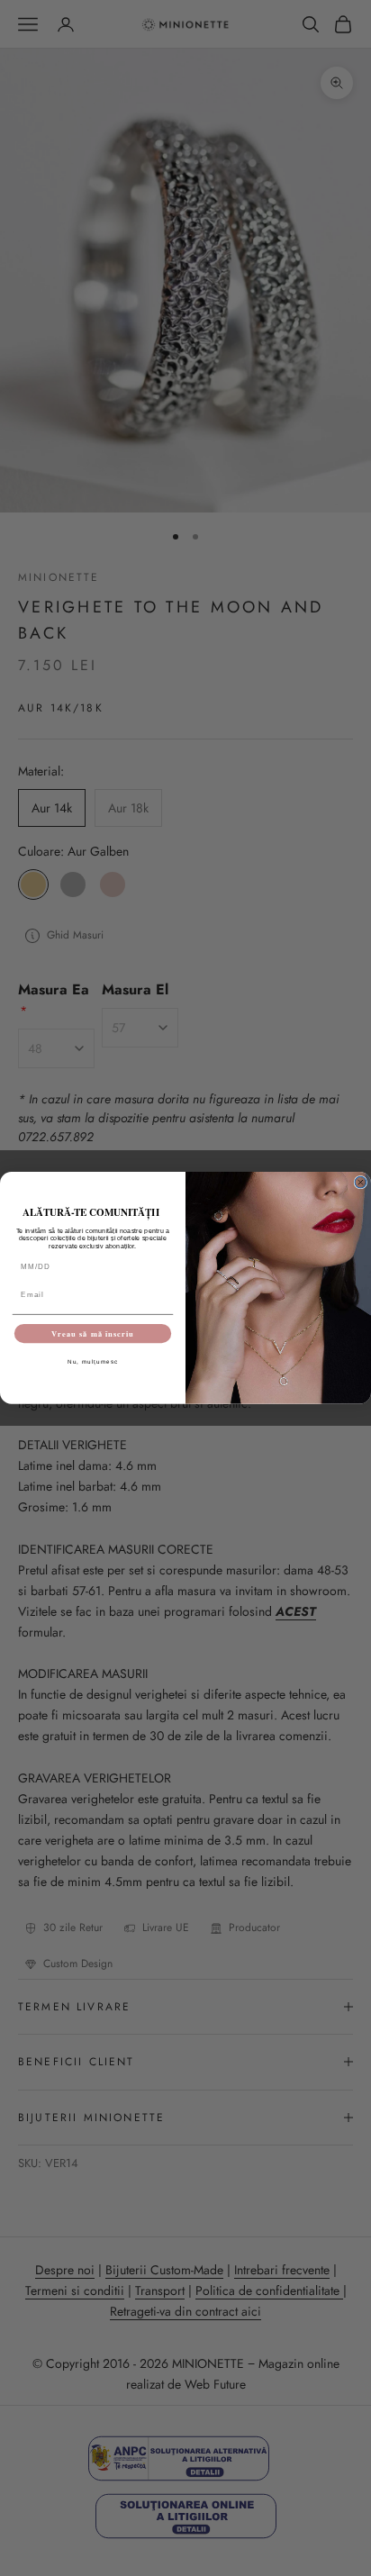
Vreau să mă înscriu (92, 1334)
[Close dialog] (361, 1183)
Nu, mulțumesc (93, 1362)
